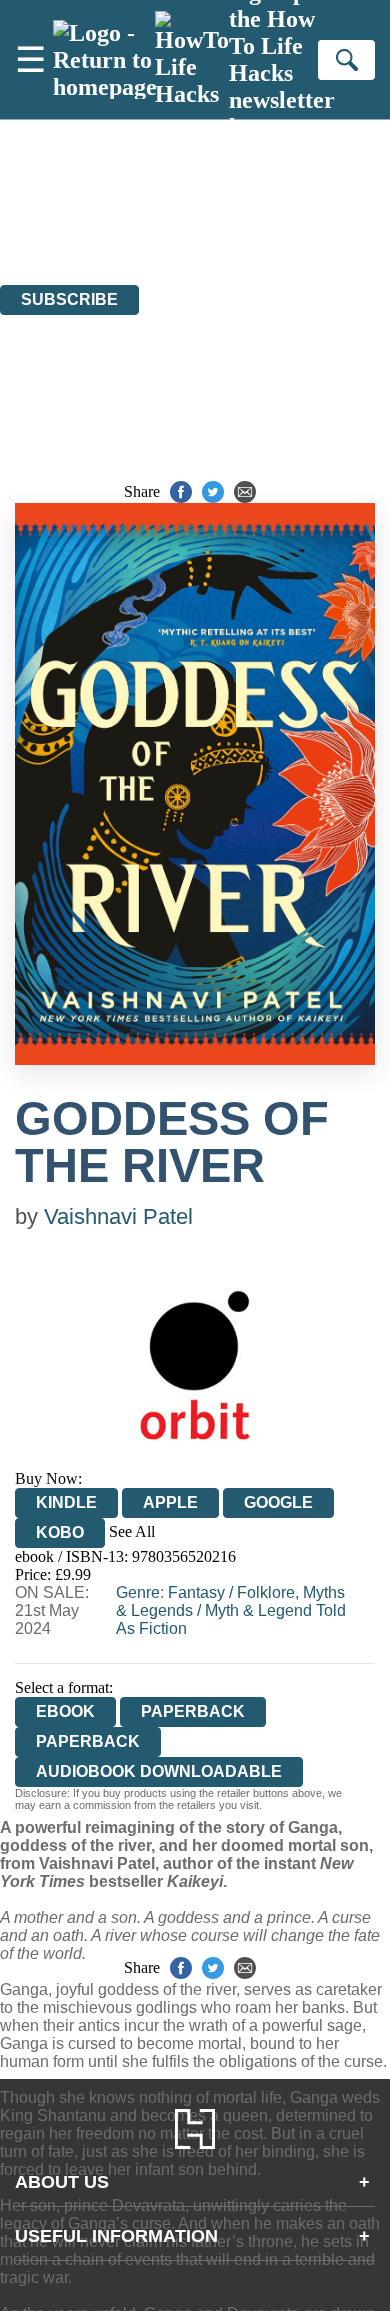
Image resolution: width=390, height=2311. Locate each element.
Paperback (193, 1711)
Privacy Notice (47, 239)
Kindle (66, 1502)
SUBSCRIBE (69, 299)
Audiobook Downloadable (159, 1771)
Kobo (60, 1532)
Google (278, 1502)
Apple (170, 1502)
